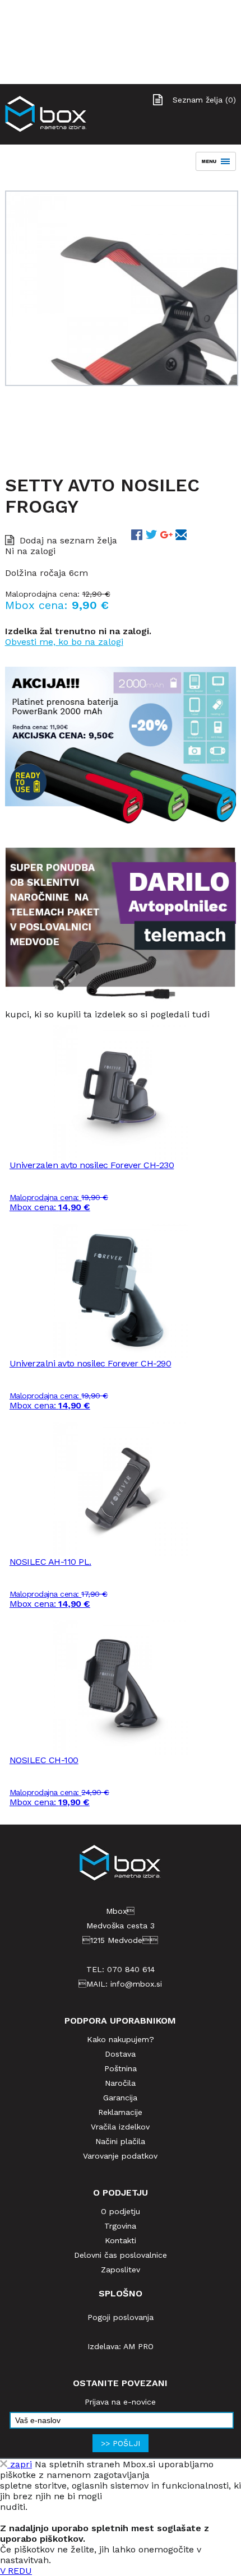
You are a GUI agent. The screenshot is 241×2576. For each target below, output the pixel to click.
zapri (20, 2464)
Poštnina (121, 2068)
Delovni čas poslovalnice (121, 2255)
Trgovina (120, 2226)
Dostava (120, 2054)
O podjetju (121, 2211)
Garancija (120, 2098)
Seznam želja (204, 100)
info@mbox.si (136, 1984)
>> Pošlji (121, 2443)
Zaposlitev (121, 2270)
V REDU (16, 2571)
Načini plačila (120, 2141)
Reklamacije (120, 2112)
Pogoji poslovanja (121, 2317)
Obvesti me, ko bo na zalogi (64, 642)
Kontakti (121, 2240)
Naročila (120, 2083)
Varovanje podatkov (120, 2156)
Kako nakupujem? (121, 2039)
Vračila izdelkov (120, 2127)
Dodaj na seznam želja (68, 540)
